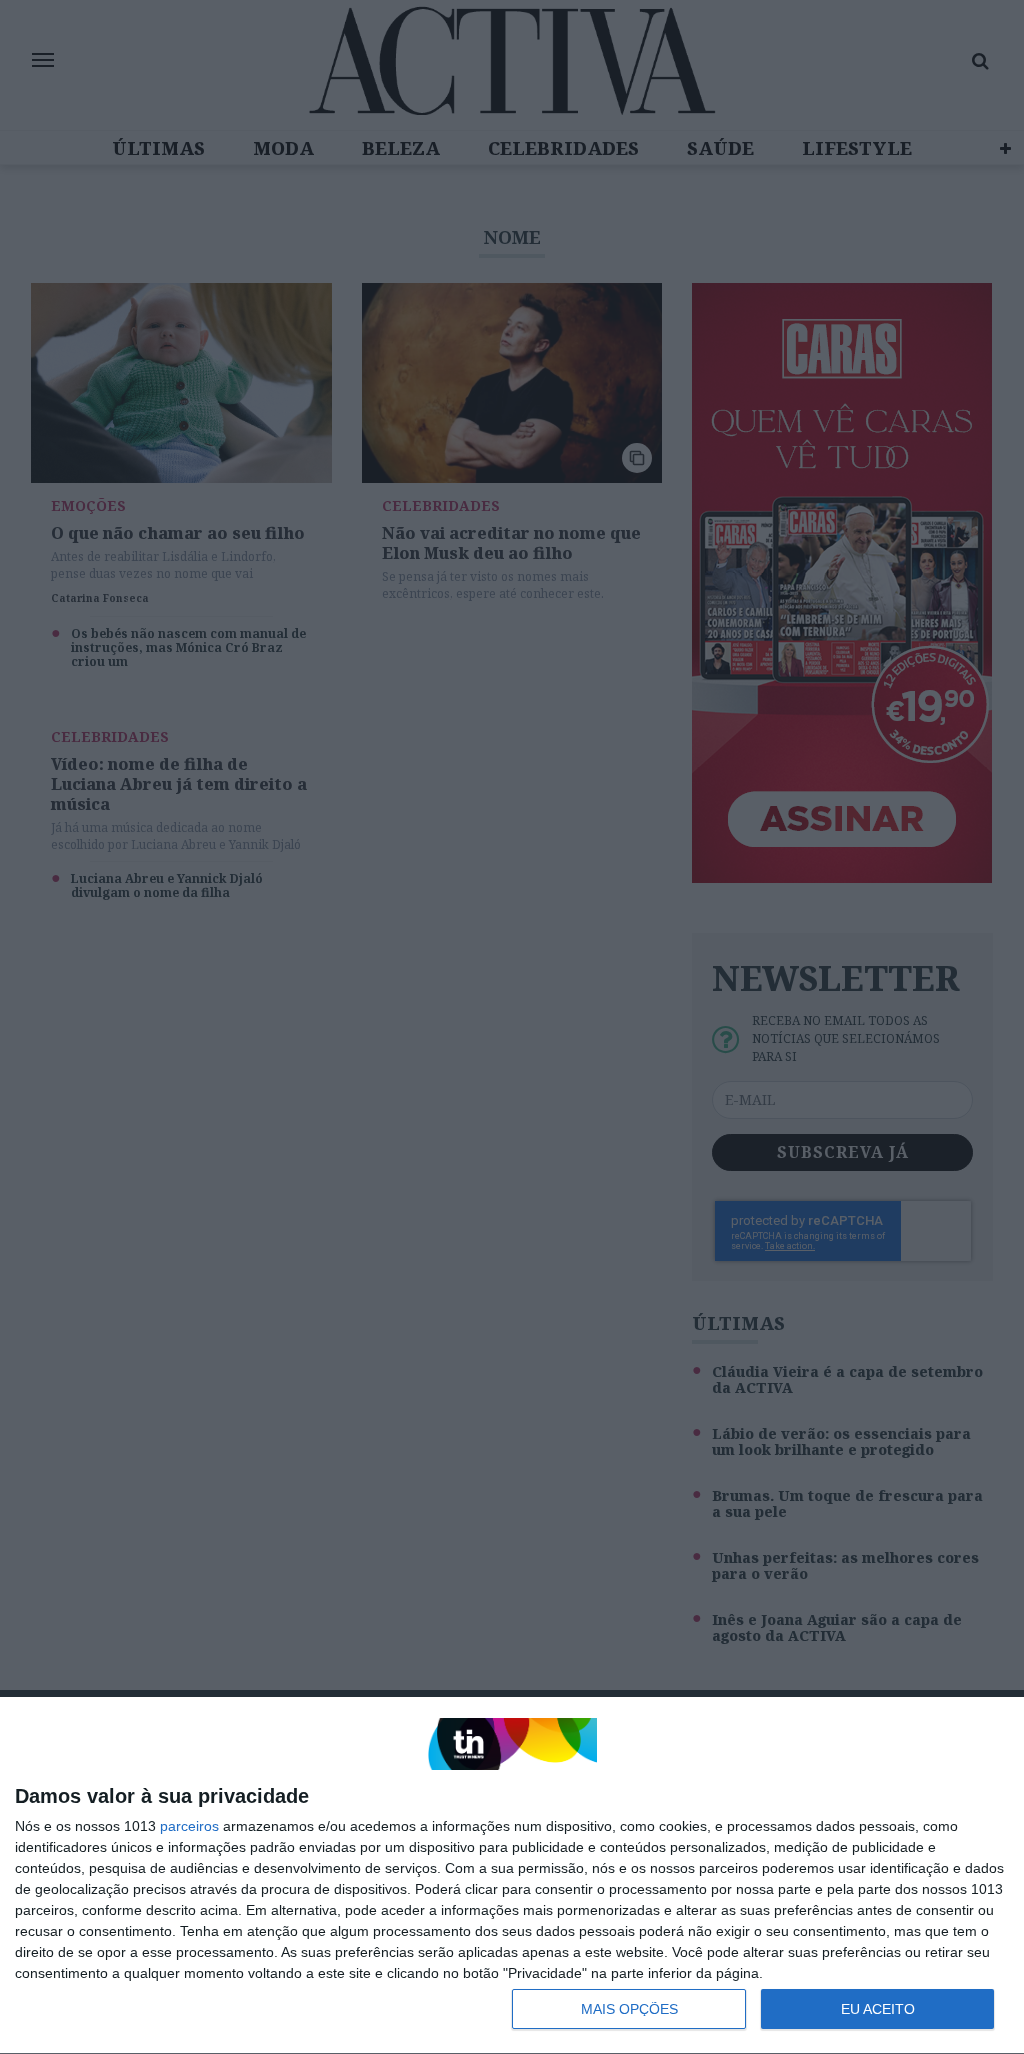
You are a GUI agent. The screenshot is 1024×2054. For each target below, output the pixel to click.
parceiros (189, 1826)
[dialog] (512, 1876)
